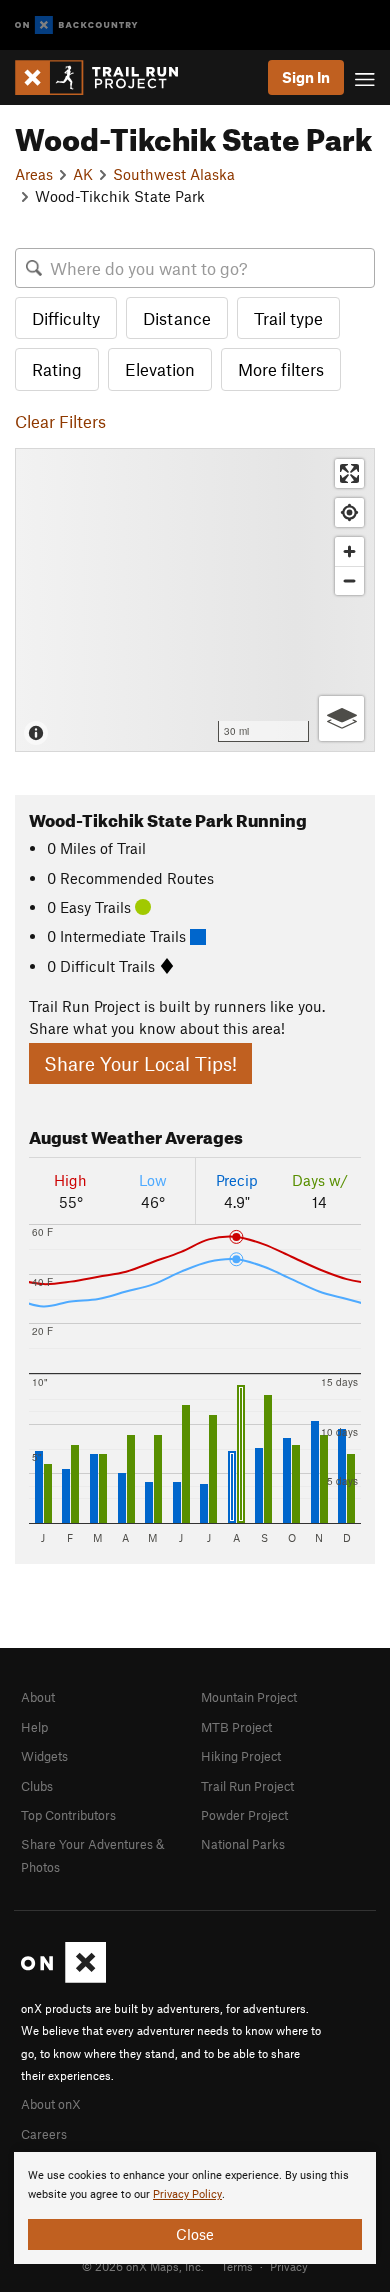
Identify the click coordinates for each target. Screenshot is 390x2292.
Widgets (44, 1756)
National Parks (243, 1844)
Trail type (288, 318)
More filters (281, 369)
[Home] (106, 77)
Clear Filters (60, 421)
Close (195, 2234)
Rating (57, 369)
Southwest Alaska (174, 174)
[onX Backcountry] (76, 25)
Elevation (160, 369)
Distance (177, 318)
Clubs (37, 1786)
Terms (237, 2266)
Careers (44, 2134)
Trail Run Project (247, 1786)
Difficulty (66, 318)
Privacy (289, 2266)
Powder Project (244, 1815)
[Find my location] (349, 512)
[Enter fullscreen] (349, 473)
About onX (51, 2104)
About (38, 1697)
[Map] (195, 600)
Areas (34, 174)
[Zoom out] (349, 580)
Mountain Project (249, 1697)
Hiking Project (241, 1756)
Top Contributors (68, 1815)
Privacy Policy (187, 2194)
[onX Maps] (63, 1978)
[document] (195, 2208)
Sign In (306, 77)
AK (83, 174)
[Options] (341, 718)
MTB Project (236, 1727)
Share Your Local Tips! (140, 1063)
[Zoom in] (349, 551)
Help (34, 1727)
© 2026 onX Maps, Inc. (143, 2266)
